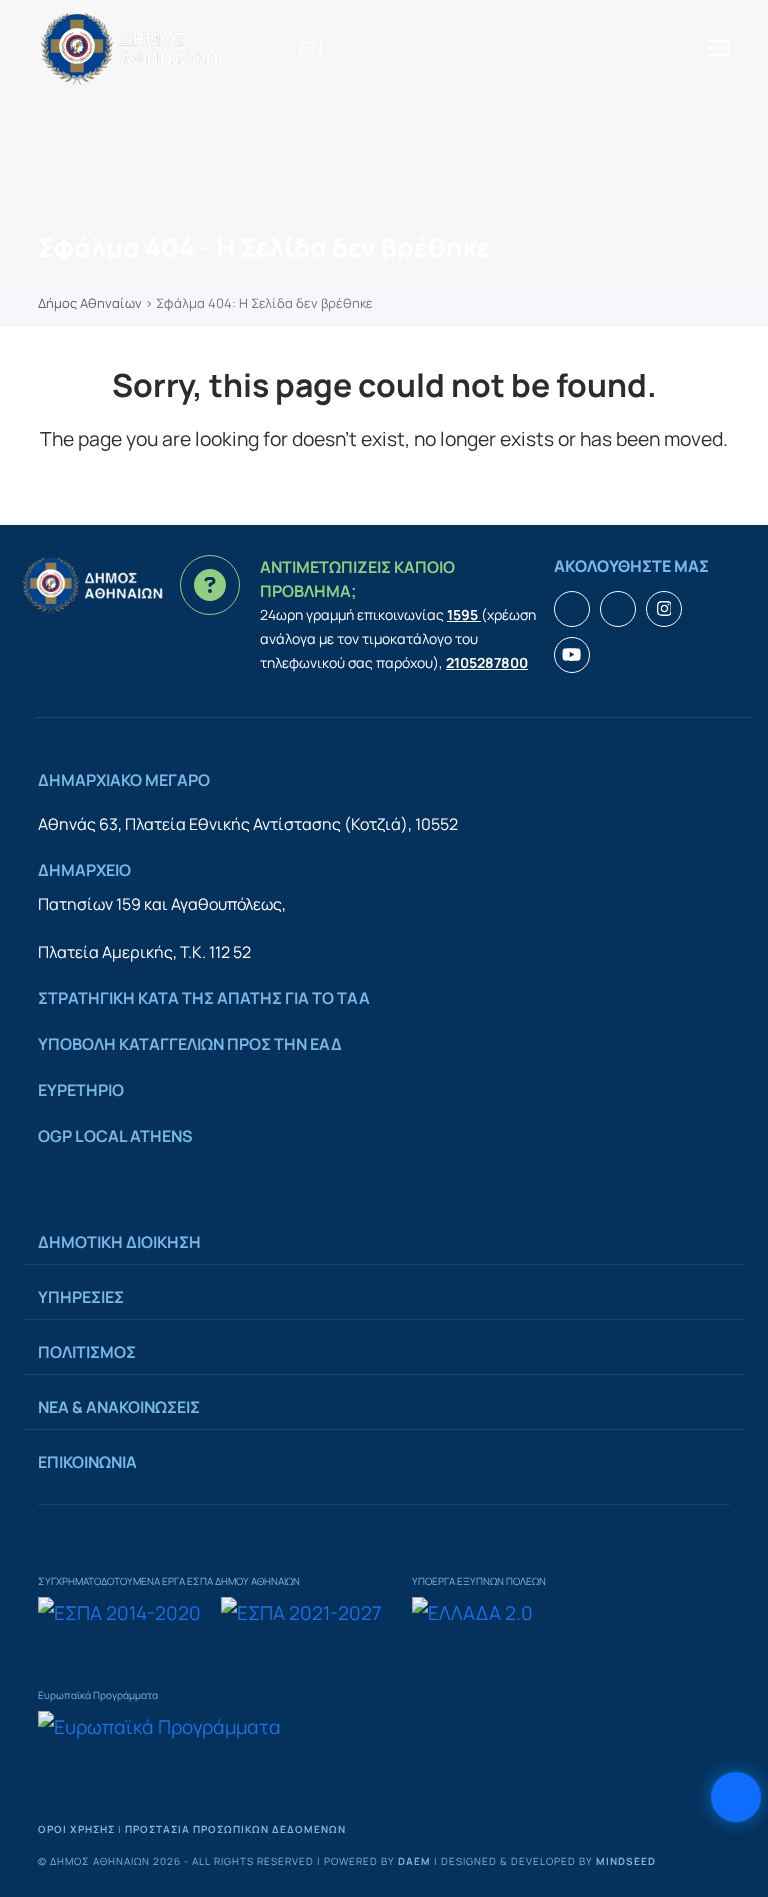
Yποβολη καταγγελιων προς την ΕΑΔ (190, 1044)
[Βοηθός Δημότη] (736, 1797)
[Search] (345, 48)
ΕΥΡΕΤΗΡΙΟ (81, 1090)
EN (311, 48)
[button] (719, 47)
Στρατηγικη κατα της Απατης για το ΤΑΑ (204, 998)
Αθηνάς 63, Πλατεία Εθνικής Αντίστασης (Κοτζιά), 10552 (248, 824)
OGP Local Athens (115, 1136)
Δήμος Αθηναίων (90, 303)
